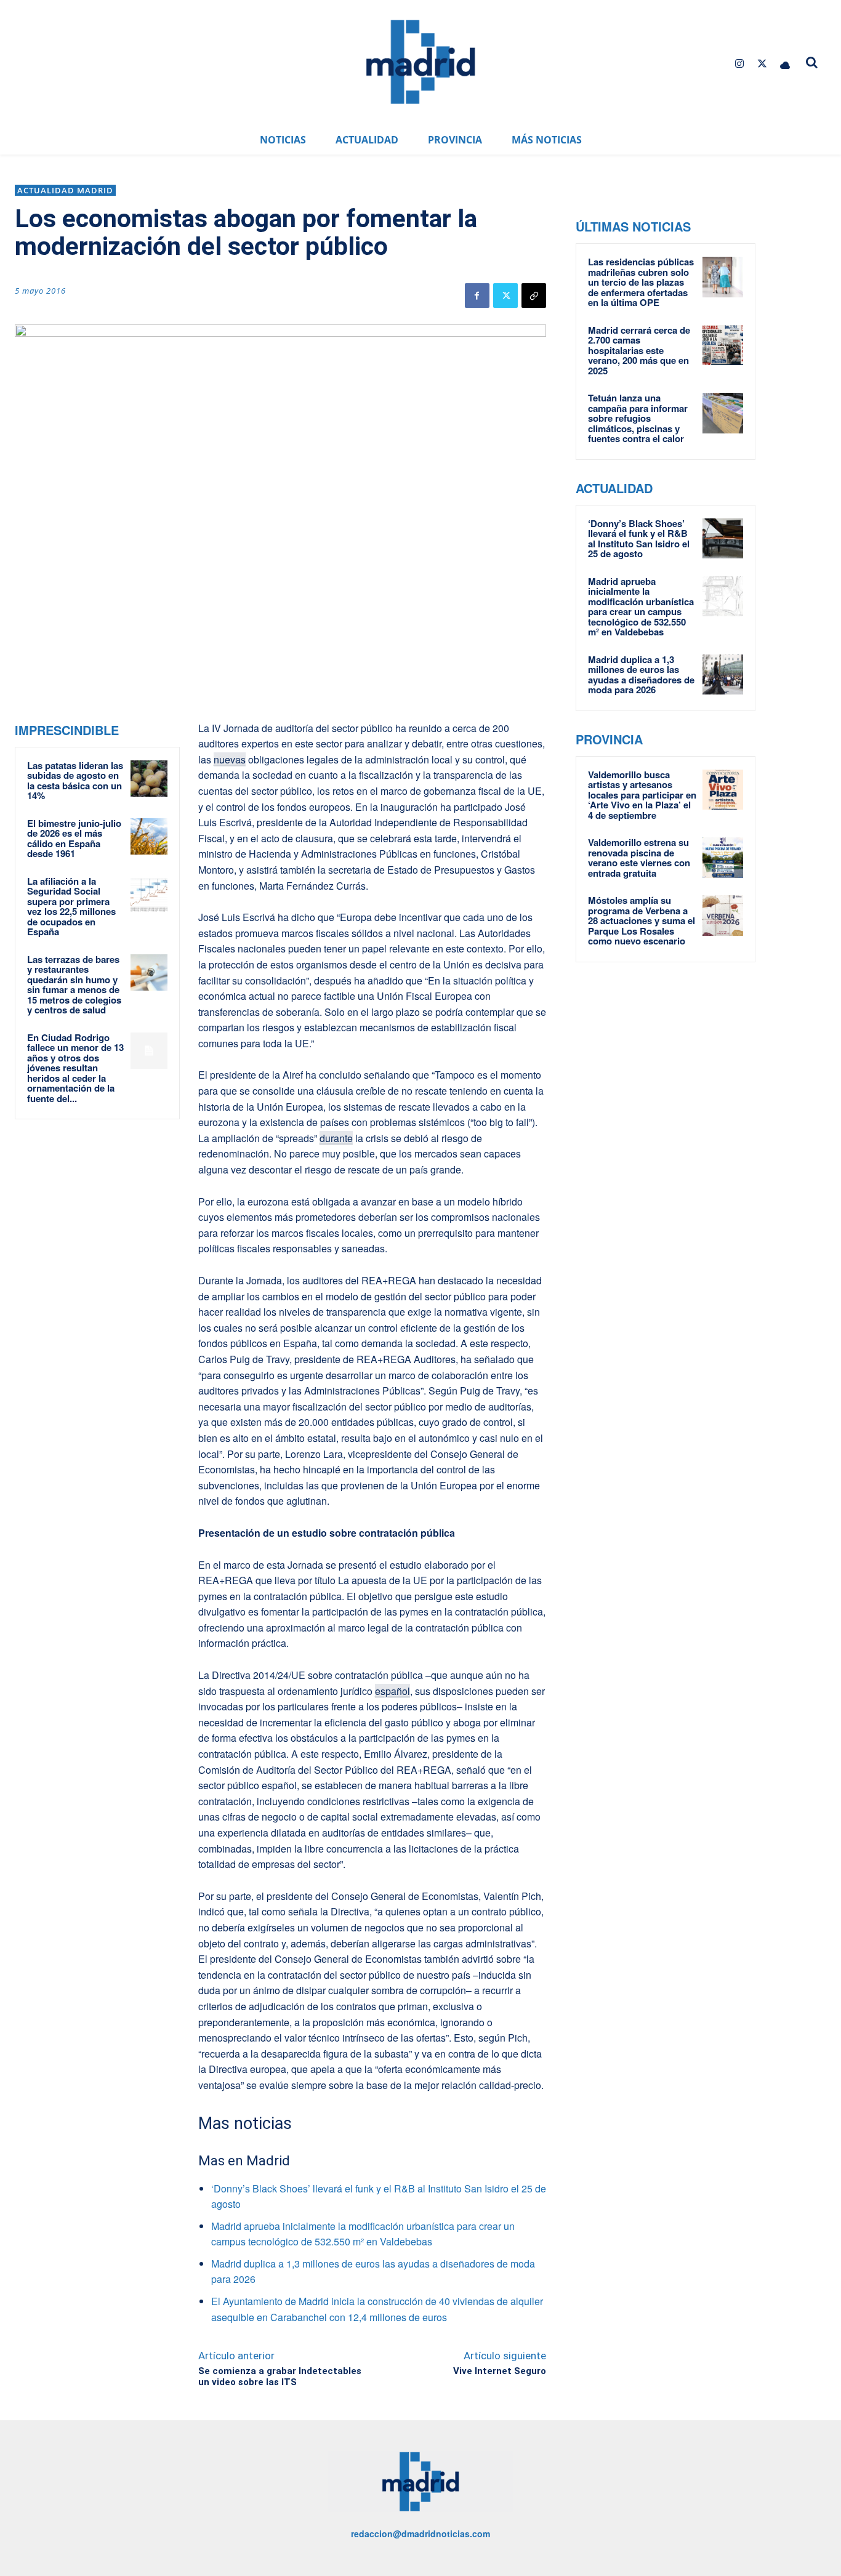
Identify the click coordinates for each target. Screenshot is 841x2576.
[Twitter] (763, 64)
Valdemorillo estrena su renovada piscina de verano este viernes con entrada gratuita (639, 858)
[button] (811, 62)
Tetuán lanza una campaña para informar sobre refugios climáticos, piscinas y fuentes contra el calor (638, 418)
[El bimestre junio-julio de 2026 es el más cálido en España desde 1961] (149, 836)
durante (336, 1138)
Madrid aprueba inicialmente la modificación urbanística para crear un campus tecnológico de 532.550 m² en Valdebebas (641, 607)
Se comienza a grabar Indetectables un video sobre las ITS (280, 2377)
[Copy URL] (534, 296)
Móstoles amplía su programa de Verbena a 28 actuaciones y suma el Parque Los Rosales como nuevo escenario (642, 920)
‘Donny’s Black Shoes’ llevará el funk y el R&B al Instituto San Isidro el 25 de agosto (639, 539)
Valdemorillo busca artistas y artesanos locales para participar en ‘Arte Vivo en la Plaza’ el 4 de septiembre (642, 795)
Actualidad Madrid (65, 190)
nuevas (230, 759)
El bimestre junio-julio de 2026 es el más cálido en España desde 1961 (74, 839)
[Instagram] (739, 64)
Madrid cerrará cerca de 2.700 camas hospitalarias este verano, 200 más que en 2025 (639, 350)
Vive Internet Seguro (500, 2371)
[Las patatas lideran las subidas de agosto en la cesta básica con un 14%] (149, 779)
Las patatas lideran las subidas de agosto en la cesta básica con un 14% (75, 781)
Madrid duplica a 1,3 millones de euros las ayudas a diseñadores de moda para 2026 (641, 675)
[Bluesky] (785, 64)
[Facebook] (477, 296)
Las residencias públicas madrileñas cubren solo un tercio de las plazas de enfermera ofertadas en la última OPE (641, 282)
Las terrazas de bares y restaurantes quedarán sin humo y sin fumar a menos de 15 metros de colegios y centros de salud (74, 985)
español (392, 1691)
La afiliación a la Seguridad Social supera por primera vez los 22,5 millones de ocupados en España (71, 907)
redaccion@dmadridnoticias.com (420, 2534)
